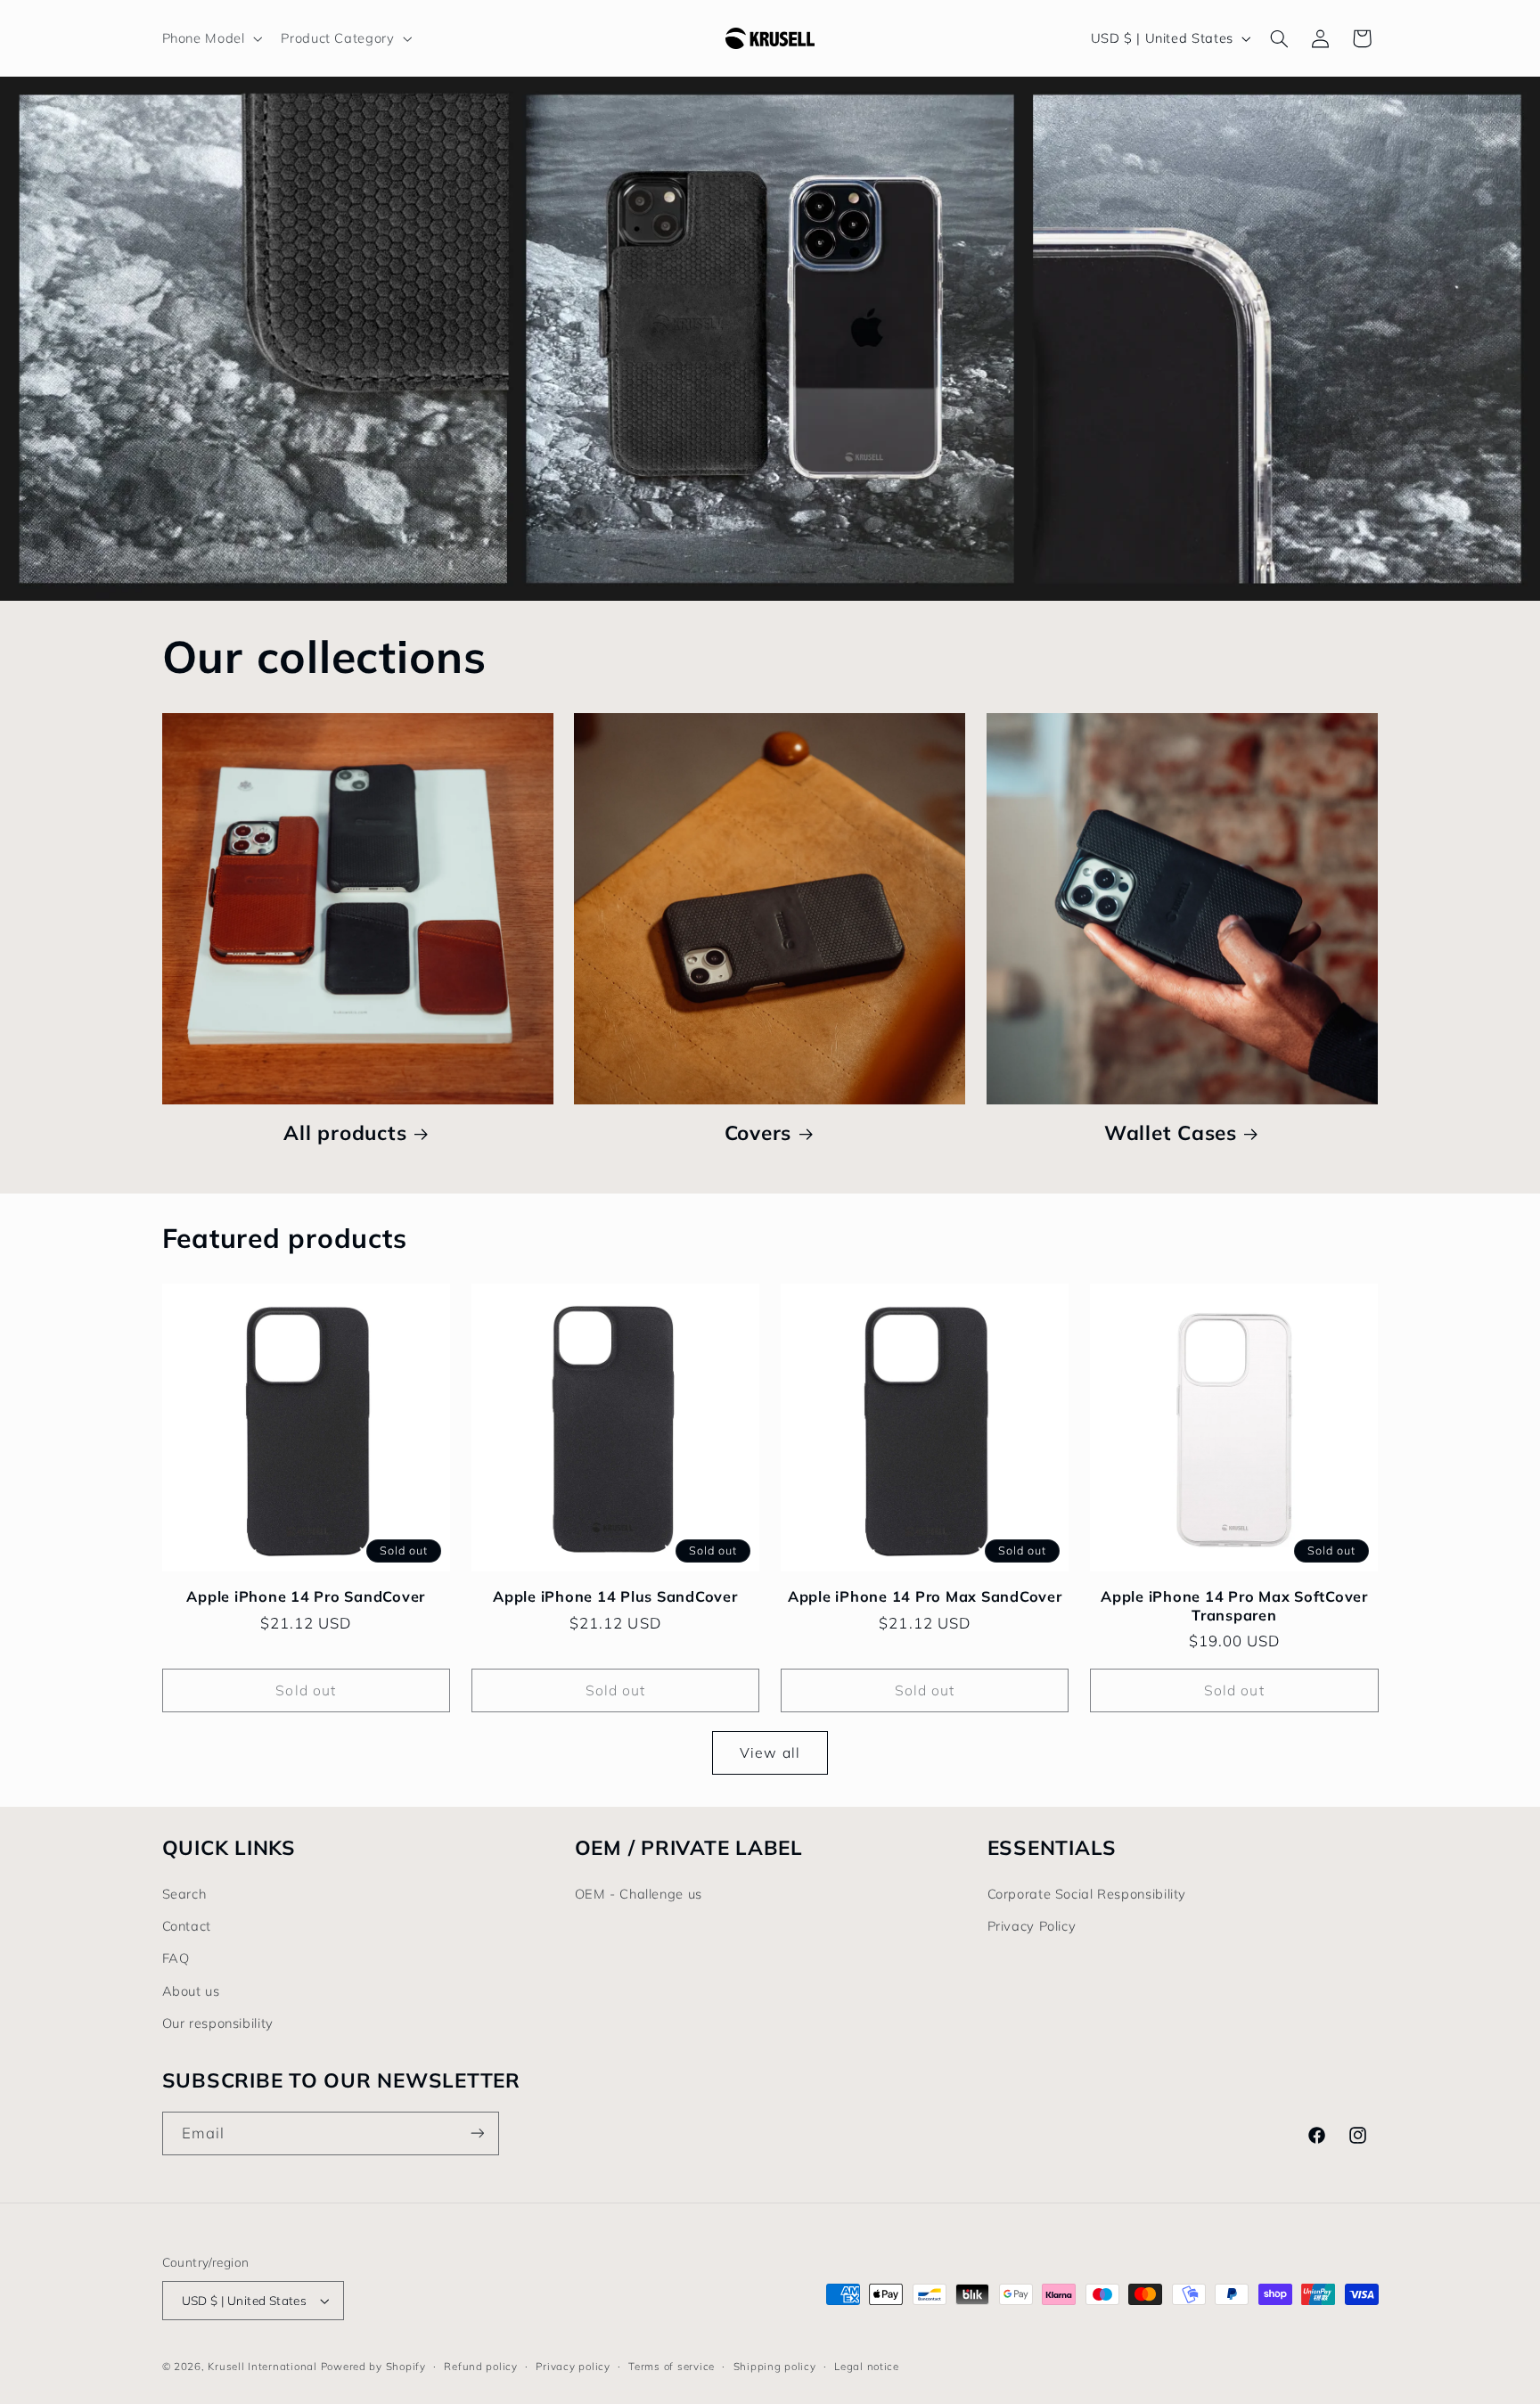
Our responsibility (218, 2023)
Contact (187, 1926)
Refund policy (481, 2366)
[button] (210, 38)
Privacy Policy (1032, 1926)
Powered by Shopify (373, 2366)
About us (191, 1991)
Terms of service (672, 2366)
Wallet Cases (1171, 1133)
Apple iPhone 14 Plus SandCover (615, 1596)
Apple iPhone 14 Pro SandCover (306, 1596)
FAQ (176, 1958)
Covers (758, 1133)
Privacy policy (573, 2366)
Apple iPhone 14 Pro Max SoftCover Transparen (1234, 1605)
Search (184, 1894)
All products (345, 1133)
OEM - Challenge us (639, 1894)
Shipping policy (775, 2366)
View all (770, 1752)
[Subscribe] (477, 2133)
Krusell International (262, 2366)
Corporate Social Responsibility (1087, 1894)
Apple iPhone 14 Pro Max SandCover (925, 1596)
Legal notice (867, 2366)
